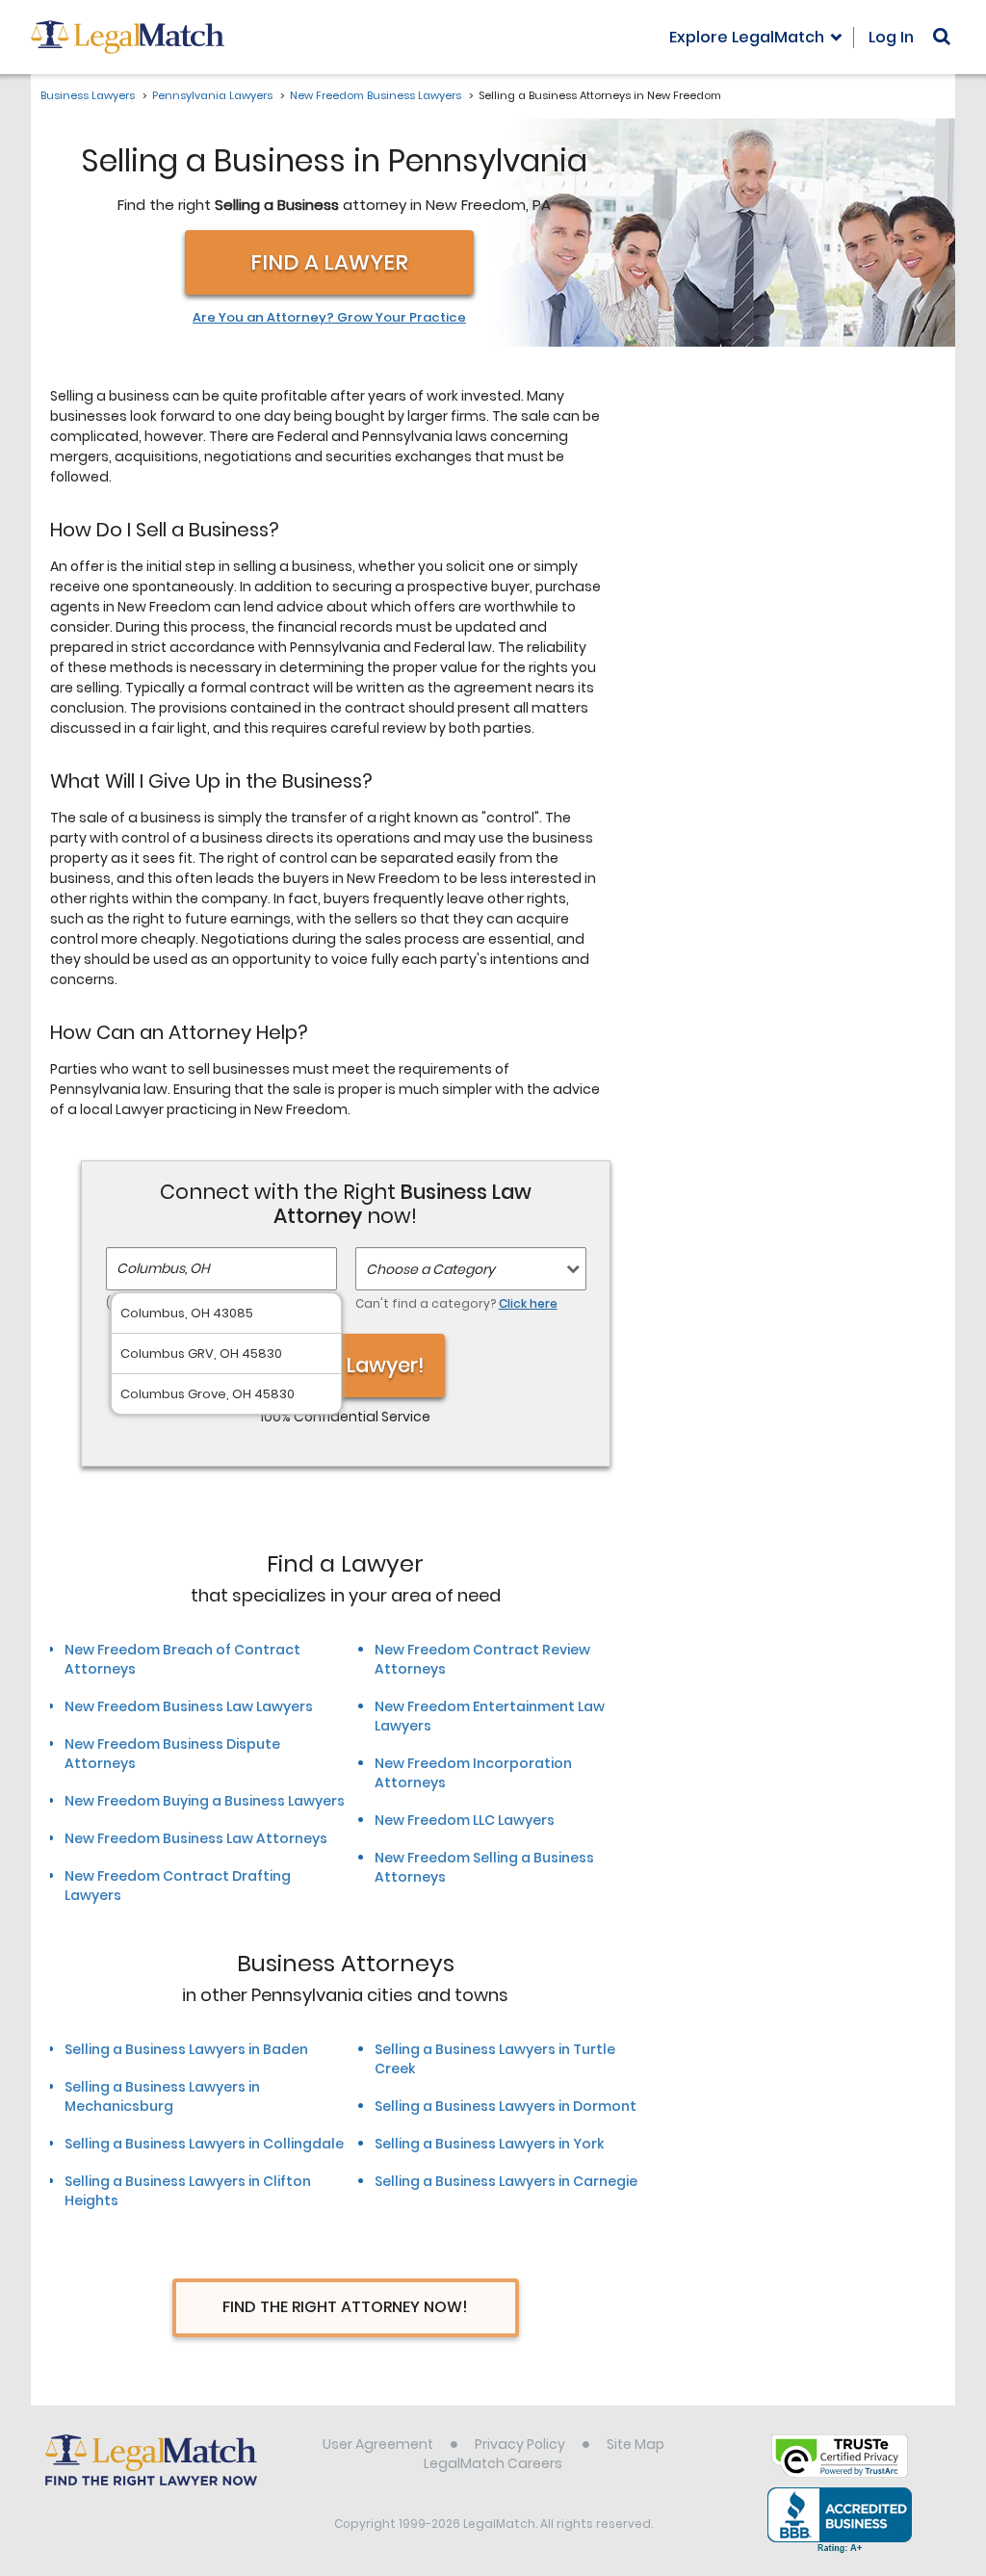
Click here (528, 1303)
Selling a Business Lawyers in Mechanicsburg (162, 2096)
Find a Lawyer (329, 262)
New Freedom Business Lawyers (376, 95)
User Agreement (378, 2444)
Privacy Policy (520, 2444)
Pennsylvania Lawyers (212, 95)
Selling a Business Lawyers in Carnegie (506, 2181)
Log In (891, 37)
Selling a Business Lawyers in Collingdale (204, 2144)
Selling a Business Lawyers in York (489, 2144)
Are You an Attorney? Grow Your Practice (329, 318)
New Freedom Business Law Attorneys (196, 1838)
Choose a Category (430, 1269)
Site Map (636, 2444)
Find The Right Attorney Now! (345, 2307)
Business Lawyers (88, 95)
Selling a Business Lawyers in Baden (186, 2049)
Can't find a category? (456, 1303)
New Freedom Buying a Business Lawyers (205, 1801)
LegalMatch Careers (493, 2463)
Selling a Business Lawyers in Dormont (506, 2106)
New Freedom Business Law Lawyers (189, 1706)
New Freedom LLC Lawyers (465, 1820)
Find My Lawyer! (346, 1365)
